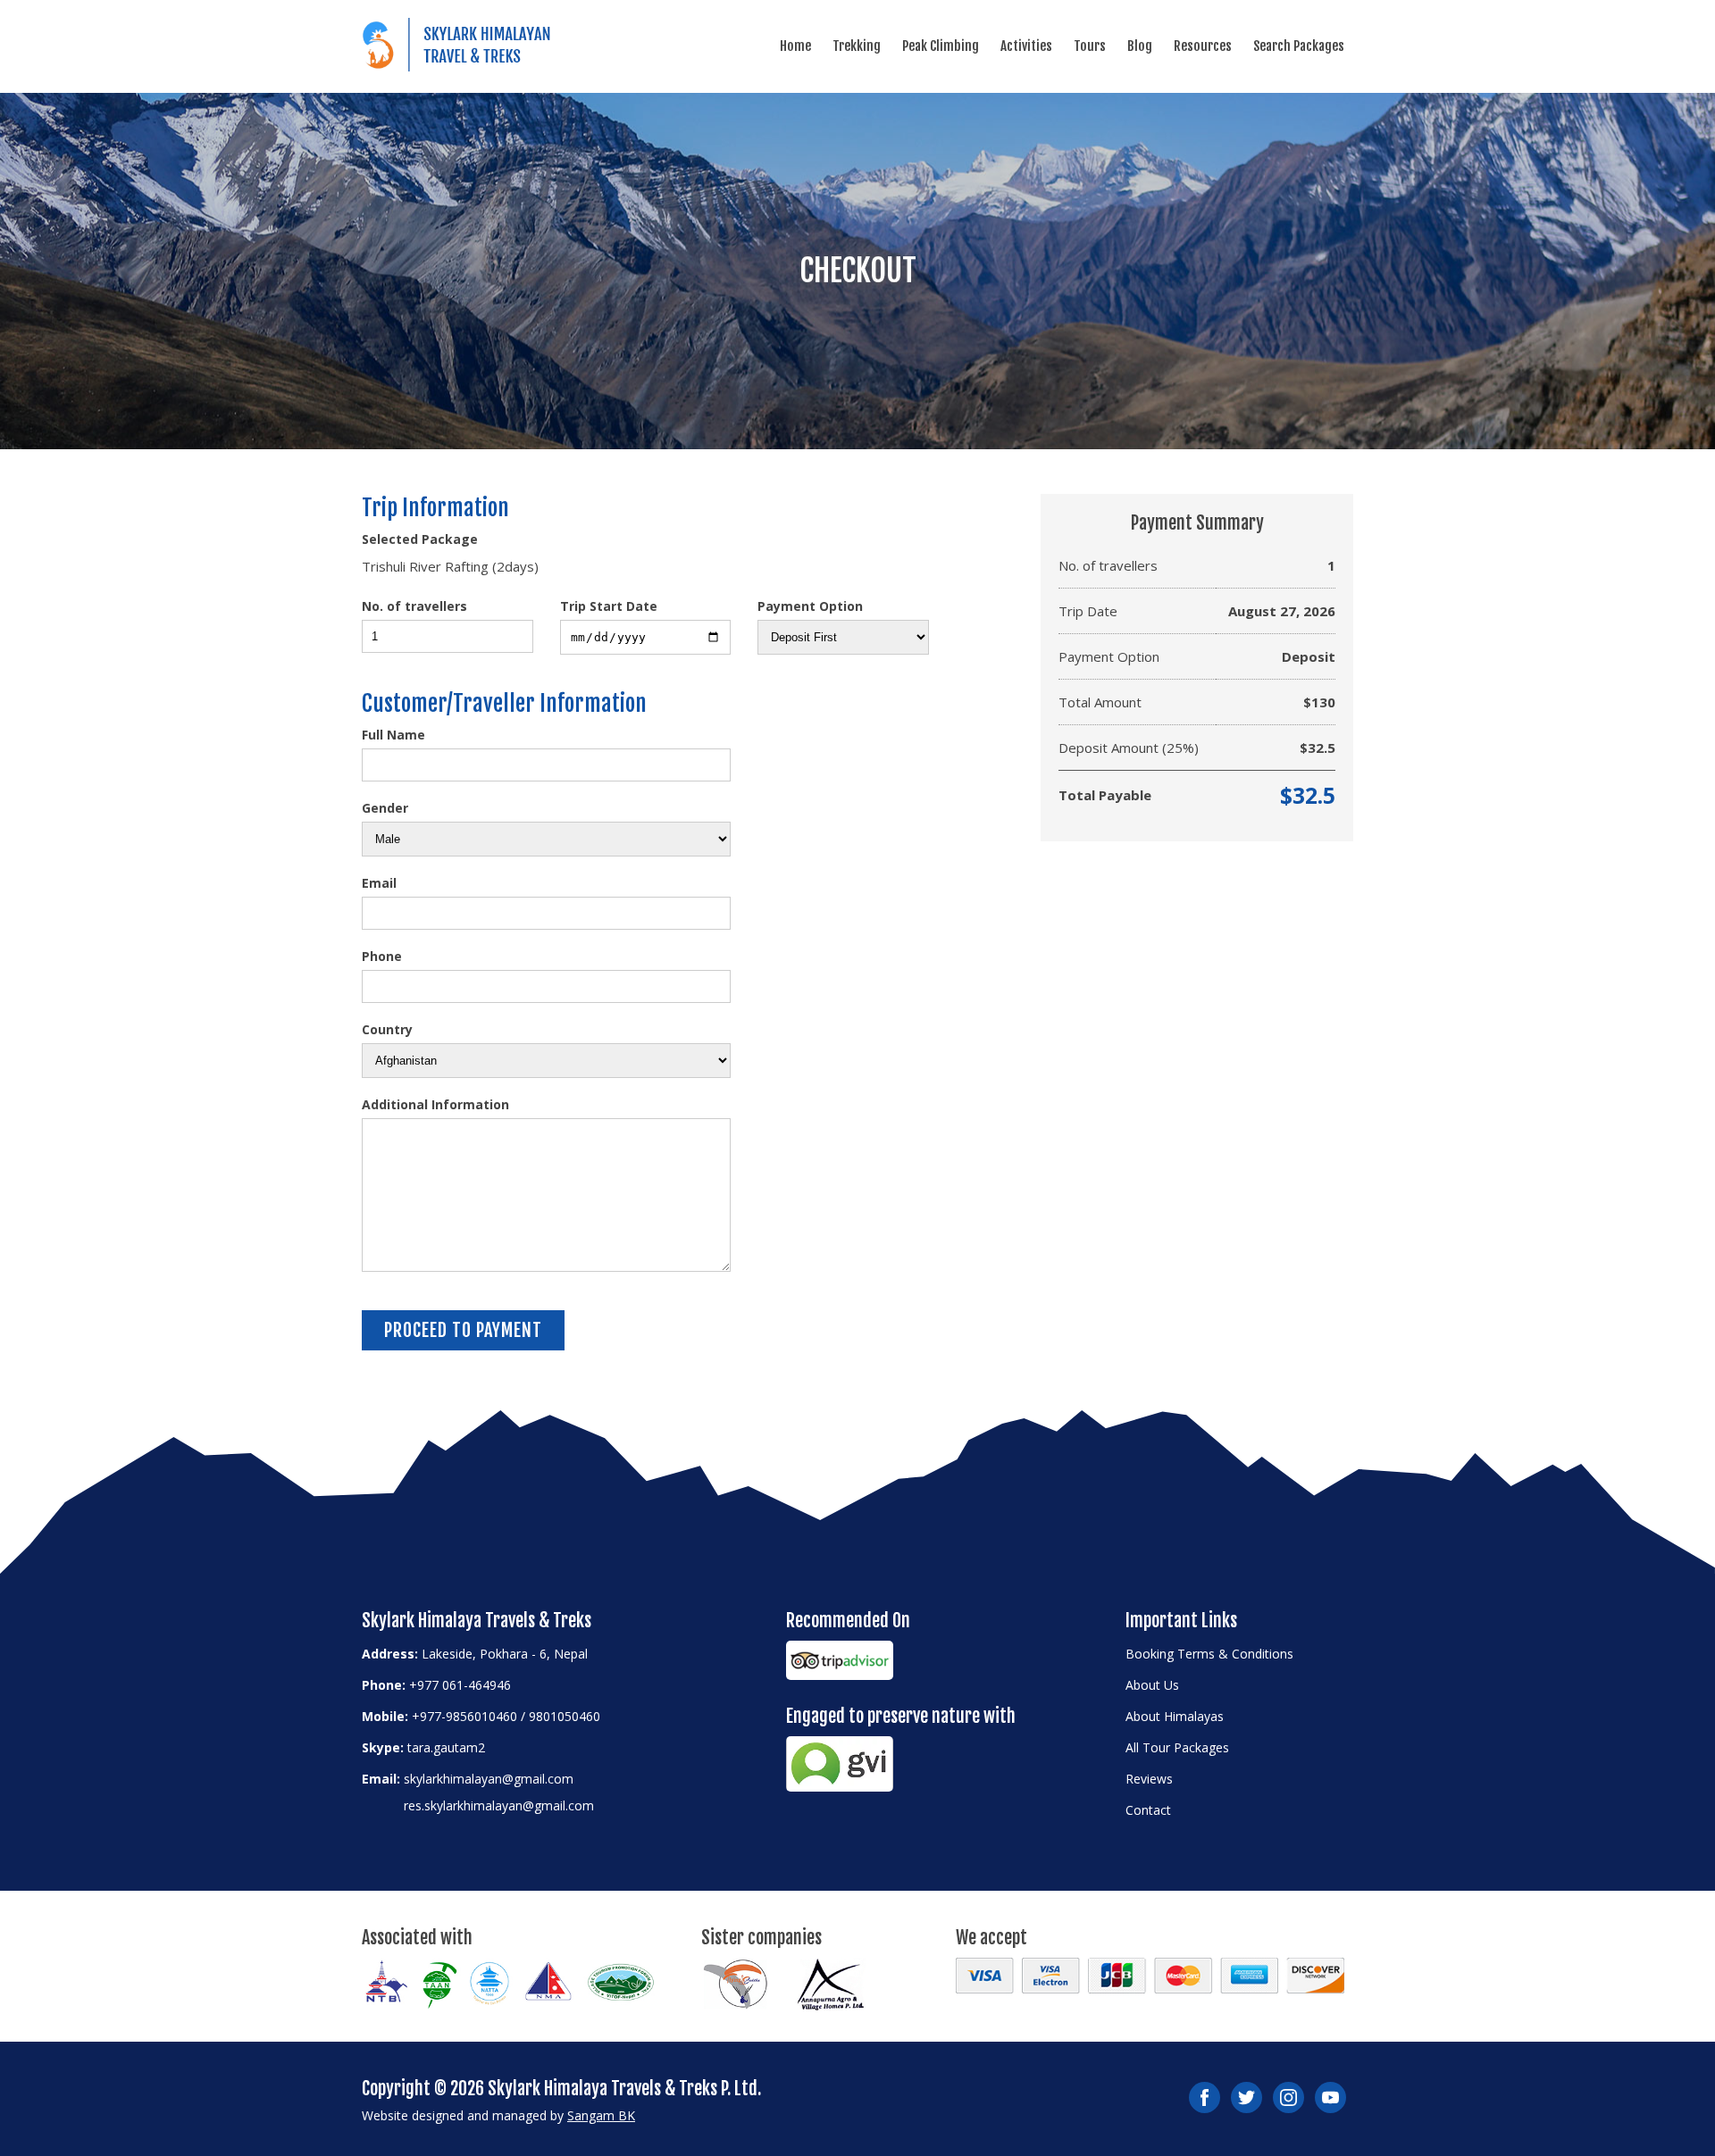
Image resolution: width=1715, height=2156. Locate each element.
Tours (1090, 46)
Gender (385, 808)
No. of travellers (414, 606)
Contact (1148, 1810)
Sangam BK (601, 2115)
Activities (1026, 46)
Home (795, 46)
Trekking (857, 46)
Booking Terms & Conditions (1209, 1654)
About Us (1152, 1685)
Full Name (393, 735)
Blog (1140, 46)
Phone (382, 956)
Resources (1203, 46)
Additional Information (435, 1104)
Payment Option (810, 606)
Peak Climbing (941, 46)
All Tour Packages (1177, 1747)
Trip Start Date (609, 606)
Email (379, 883)
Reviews (1149, 1779)
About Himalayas (1175, 1716)
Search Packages (1299, 46)
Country (387, 1029)
